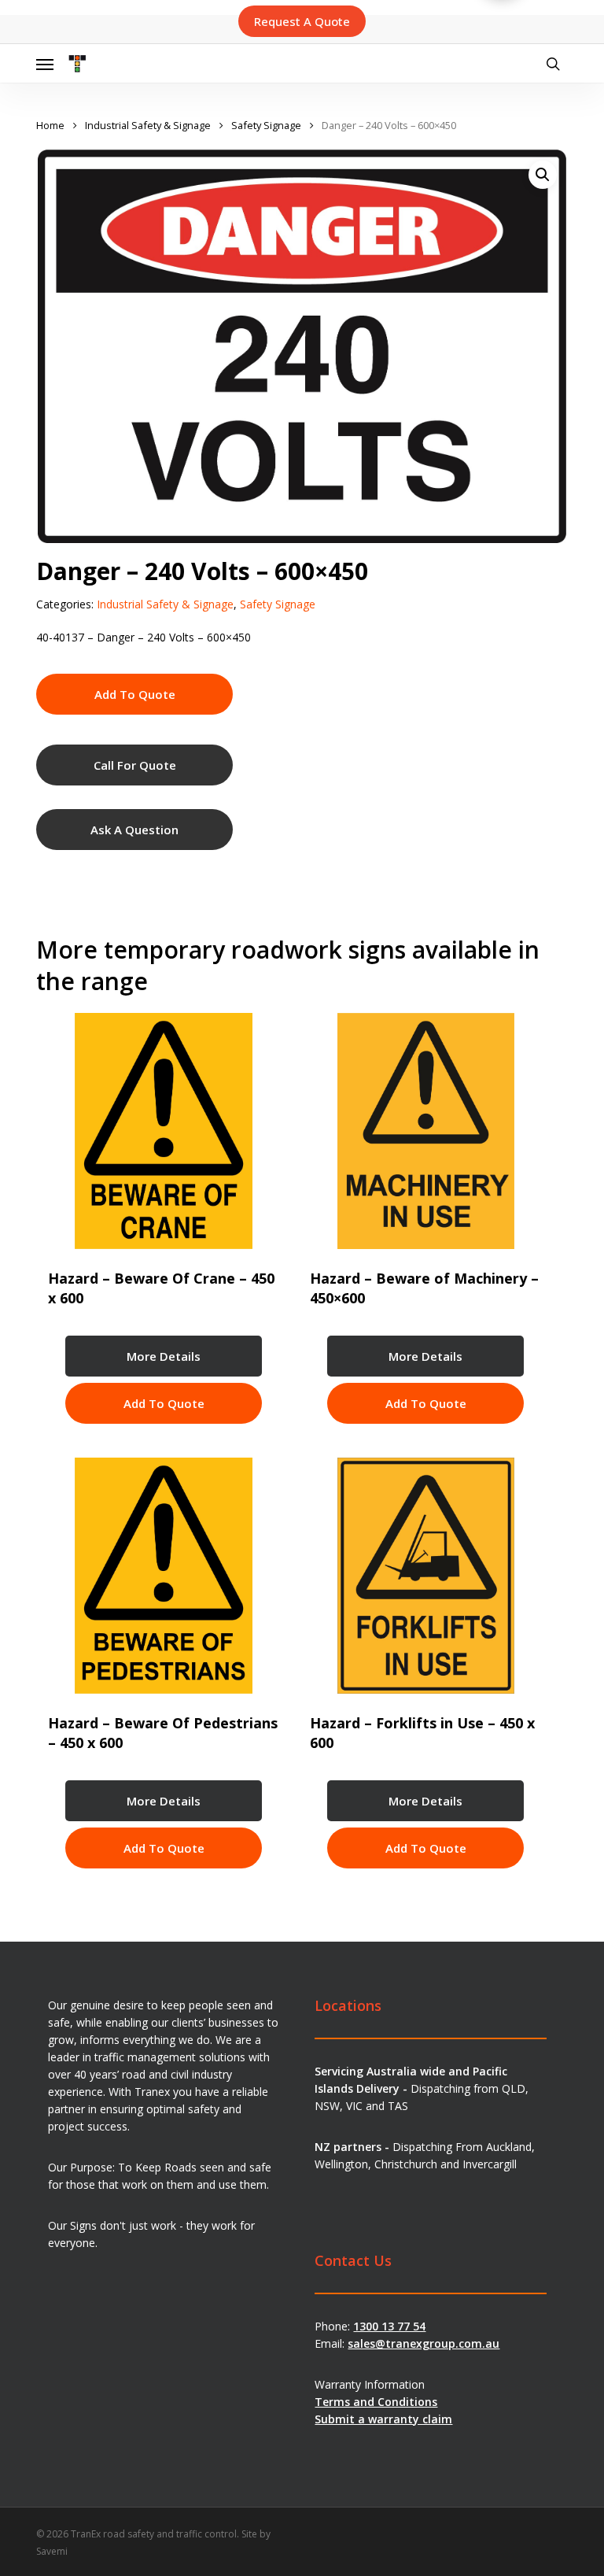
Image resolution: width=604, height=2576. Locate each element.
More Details (164, 1356)
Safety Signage (266, 125)
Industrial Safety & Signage (148, 125)
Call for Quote (135, 765)
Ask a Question (134, 830)
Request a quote (302, 21)
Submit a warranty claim (383, 2419)
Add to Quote (135, 694)
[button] (45, 64)
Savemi (52, 2551)
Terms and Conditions (376, 2402)
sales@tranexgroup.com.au (424, 2343)
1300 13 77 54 (389, 2326)
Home (50, 125)
